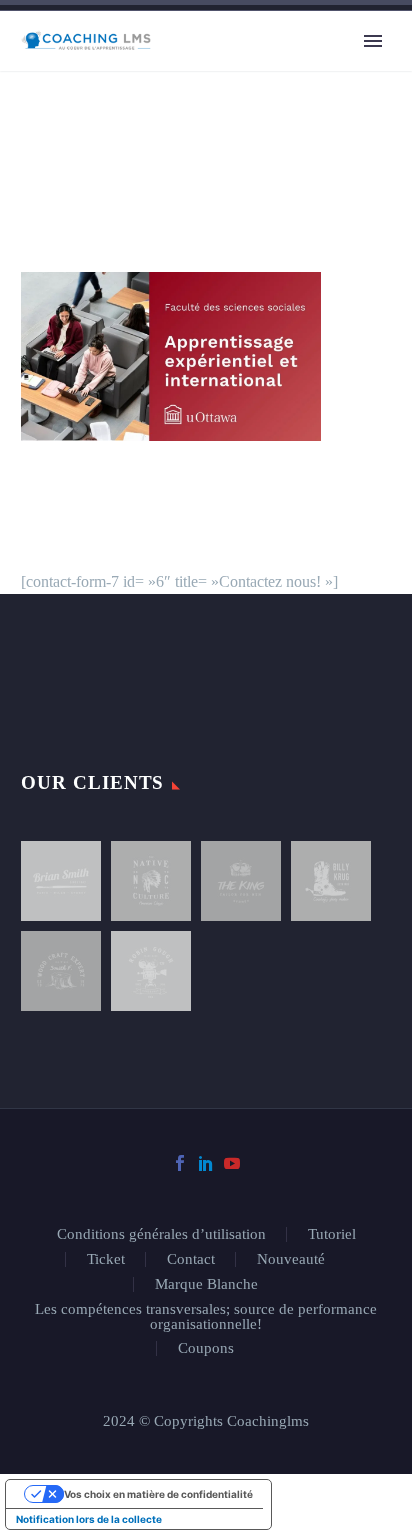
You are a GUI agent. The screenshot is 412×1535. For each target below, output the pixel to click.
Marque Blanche (206, 1284)
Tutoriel (332, 1234)
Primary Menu (373, 41)
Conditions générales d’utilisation (161, 1234)
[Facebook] (180, 1163)
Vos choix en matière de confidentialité (158, 1494)
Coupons (206, 1348)
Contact (191, 1259)
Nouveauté (291, 1259)
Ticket (106, 1259)
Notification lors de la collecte (89, 1519)
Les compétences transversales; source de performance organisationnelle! (206, 1317)
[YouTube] (232, 1163)
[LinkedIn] (206, 1163)
